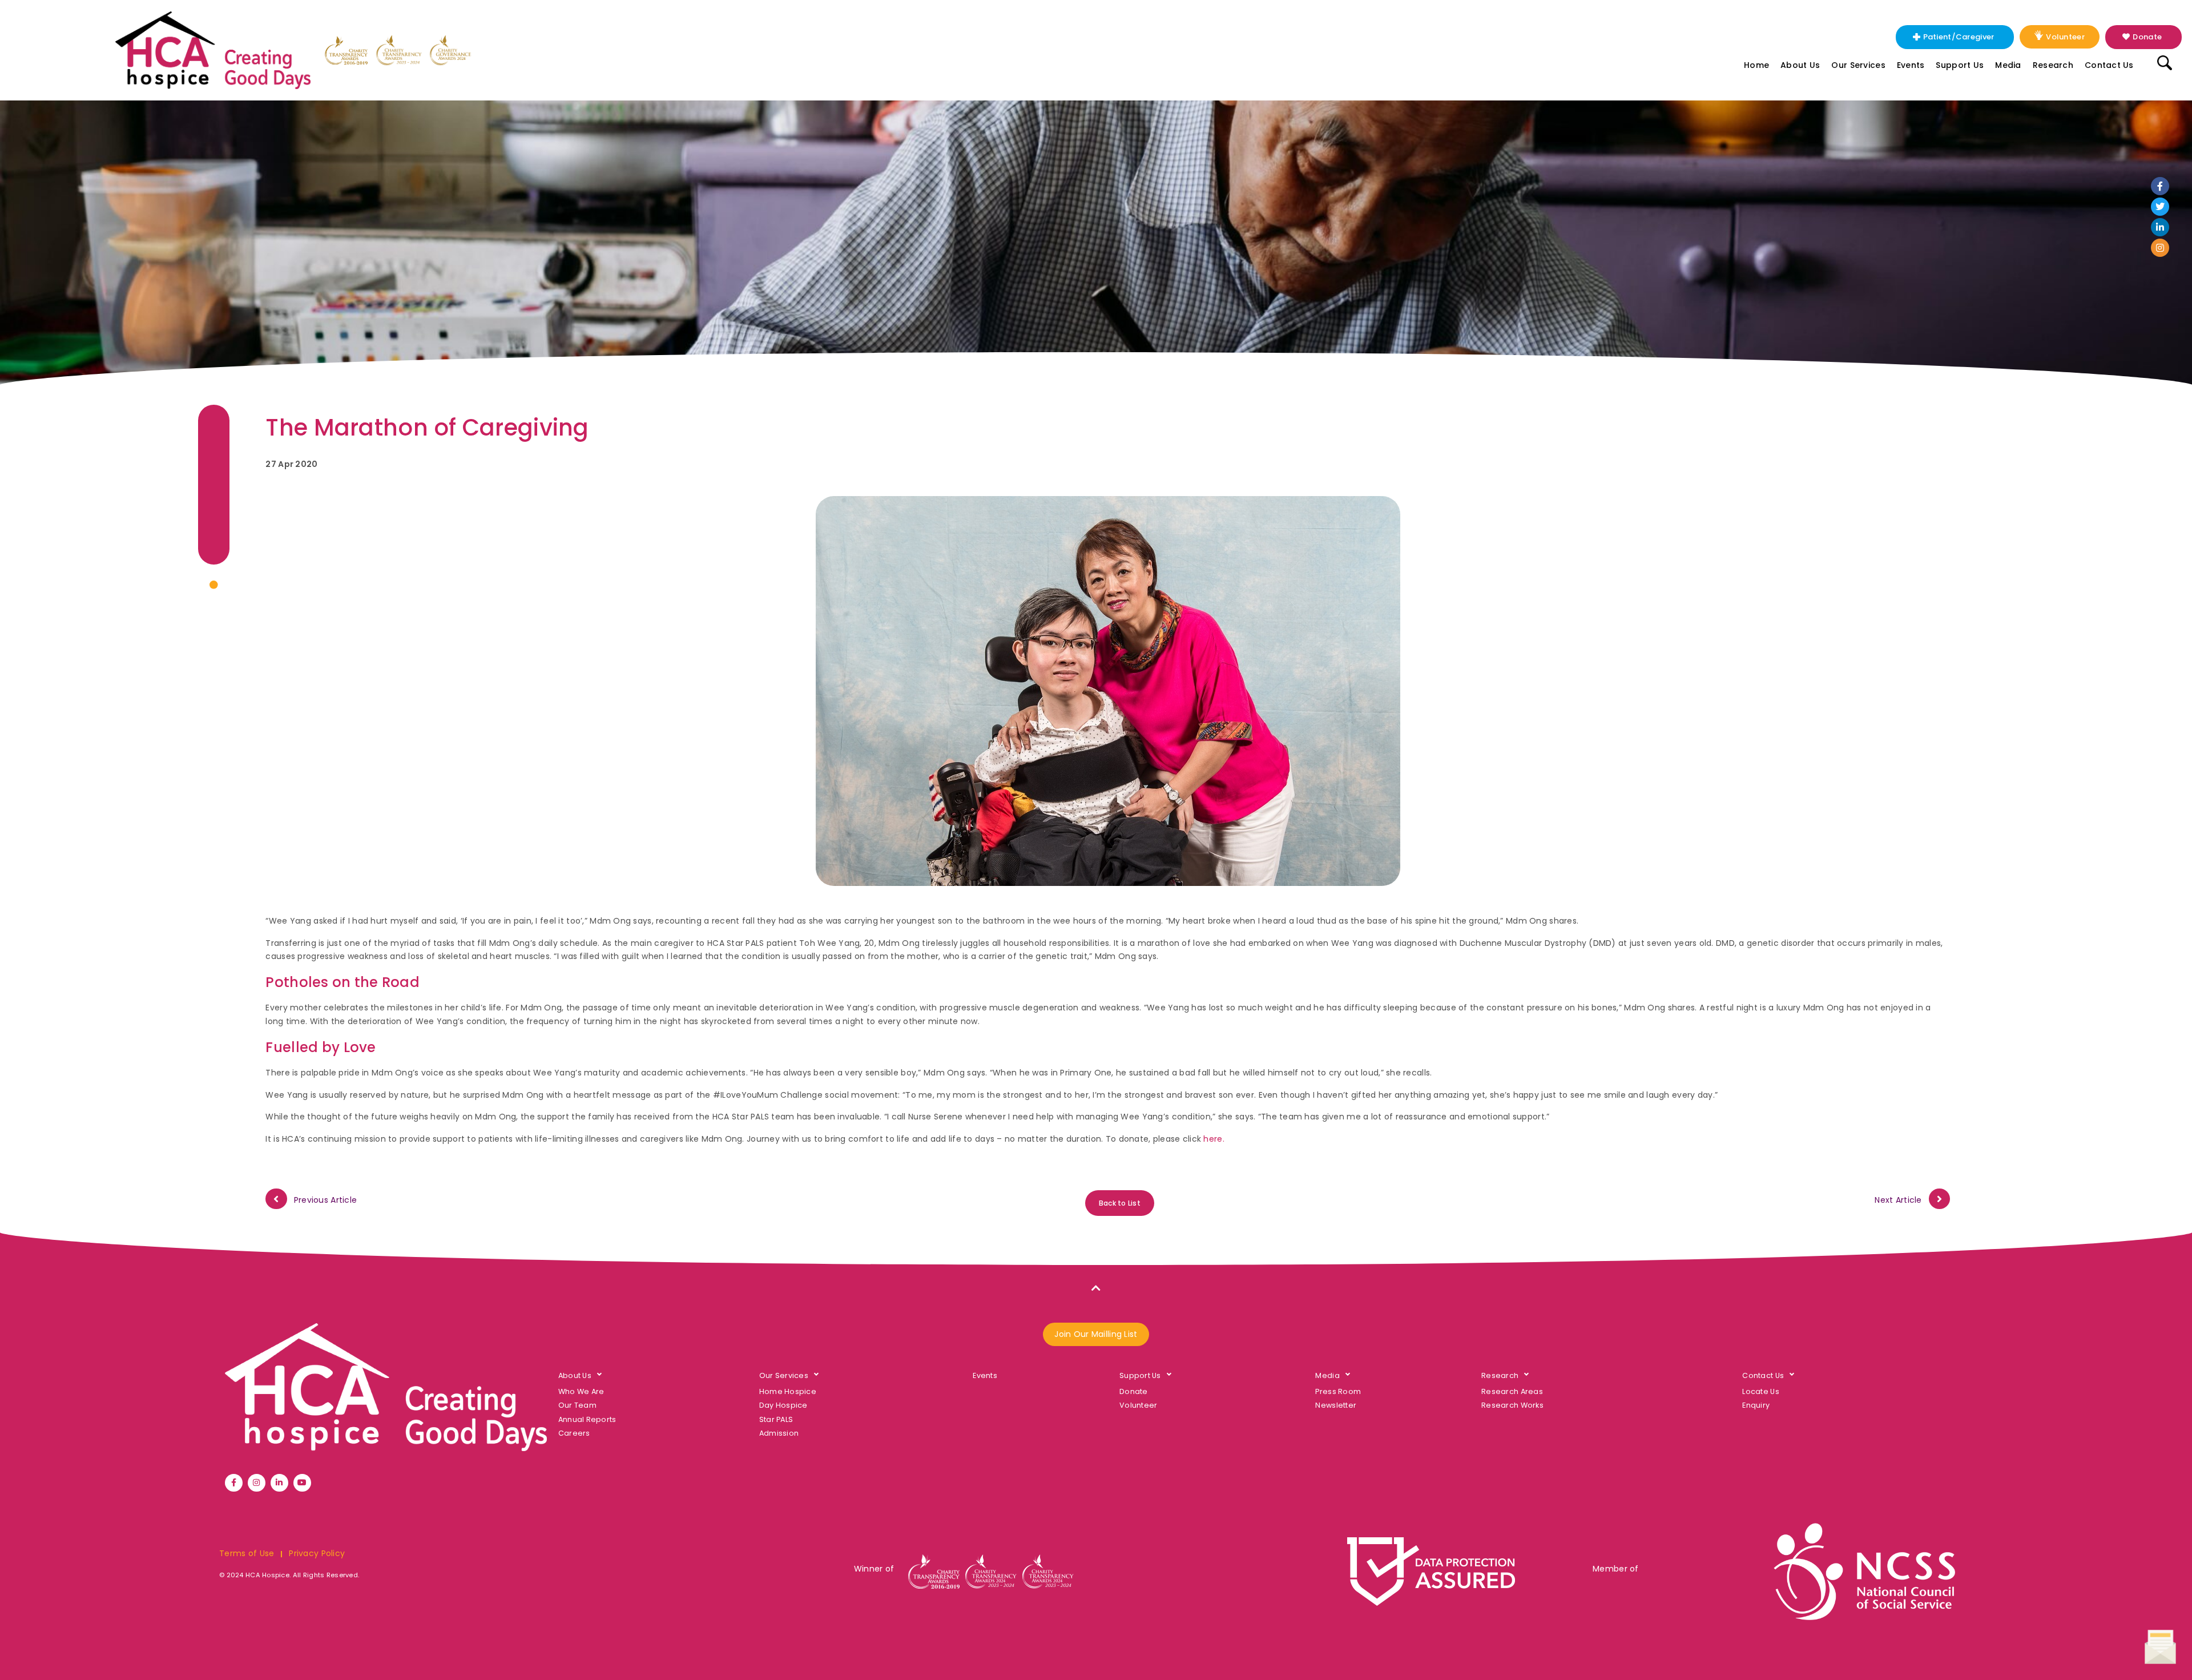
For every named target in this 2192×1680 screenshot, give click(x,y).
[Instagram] (2160, 248)
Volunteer (2065, 37)
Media (2008, 65)
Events (1911, 65)
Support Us (1960, 65)
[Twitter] (2160, 207)
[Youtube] (302, 1483)
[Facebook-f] (2160, 186)
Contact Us (2109, 65)
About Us (1800, 65)
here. (1214, 1139)
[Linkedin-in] (2160, 227)
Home (1756, 65)
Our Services (1858, 65)
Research (2053, 65)
